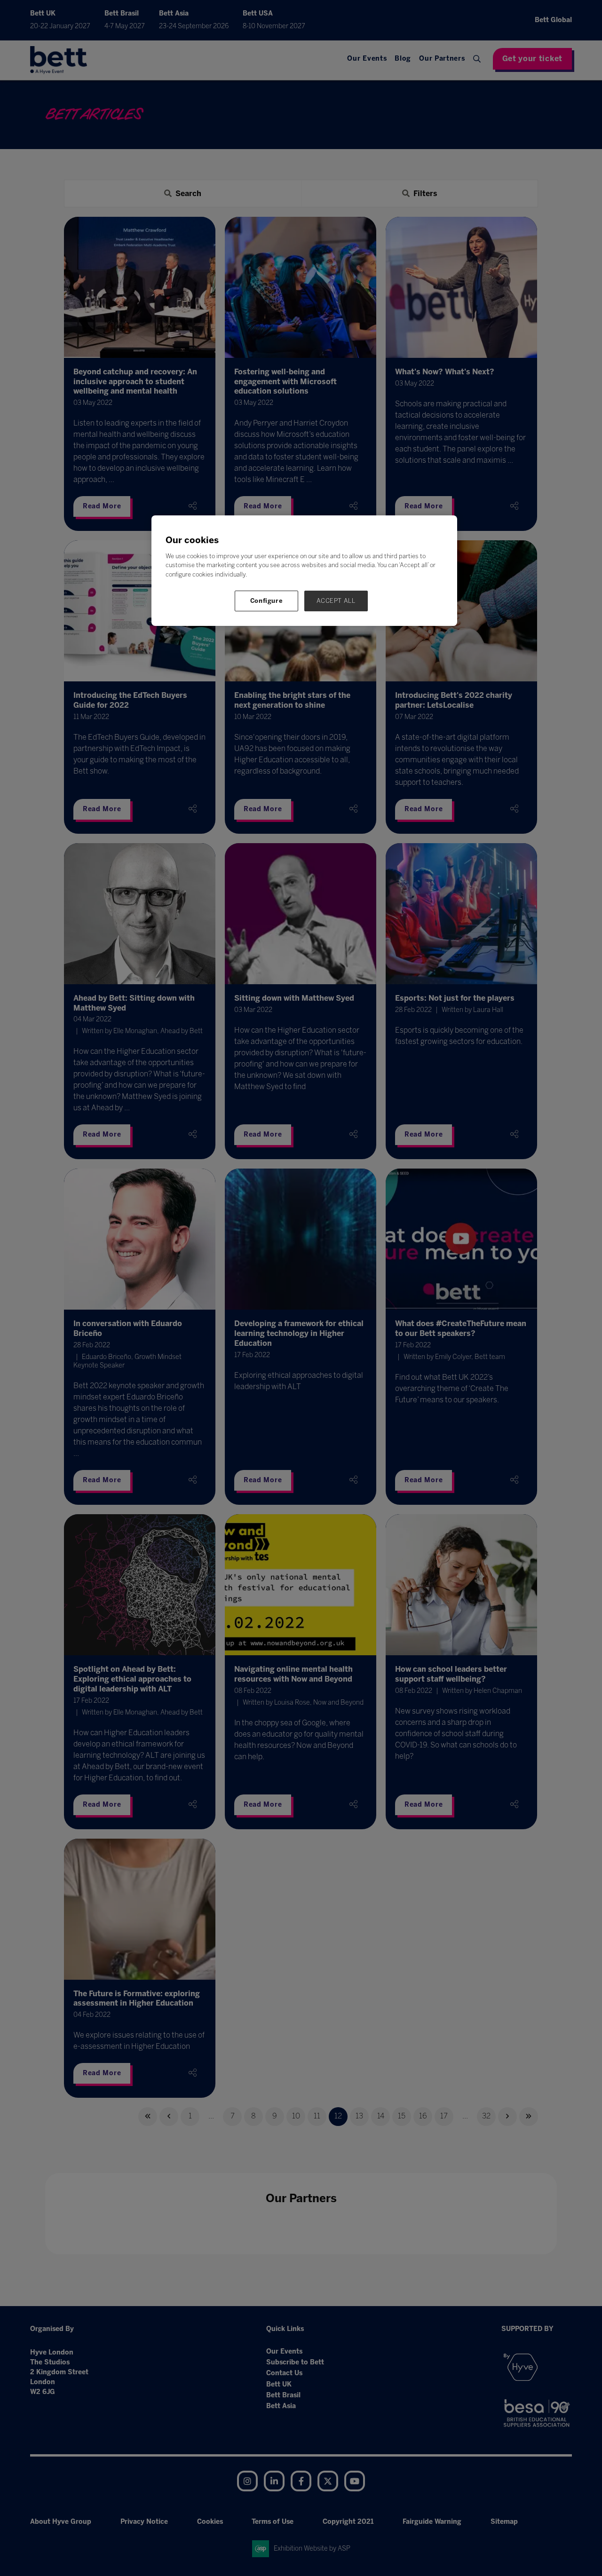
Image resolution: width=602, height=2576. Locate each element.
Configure (267, 601)
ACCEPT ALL (336, 601)
